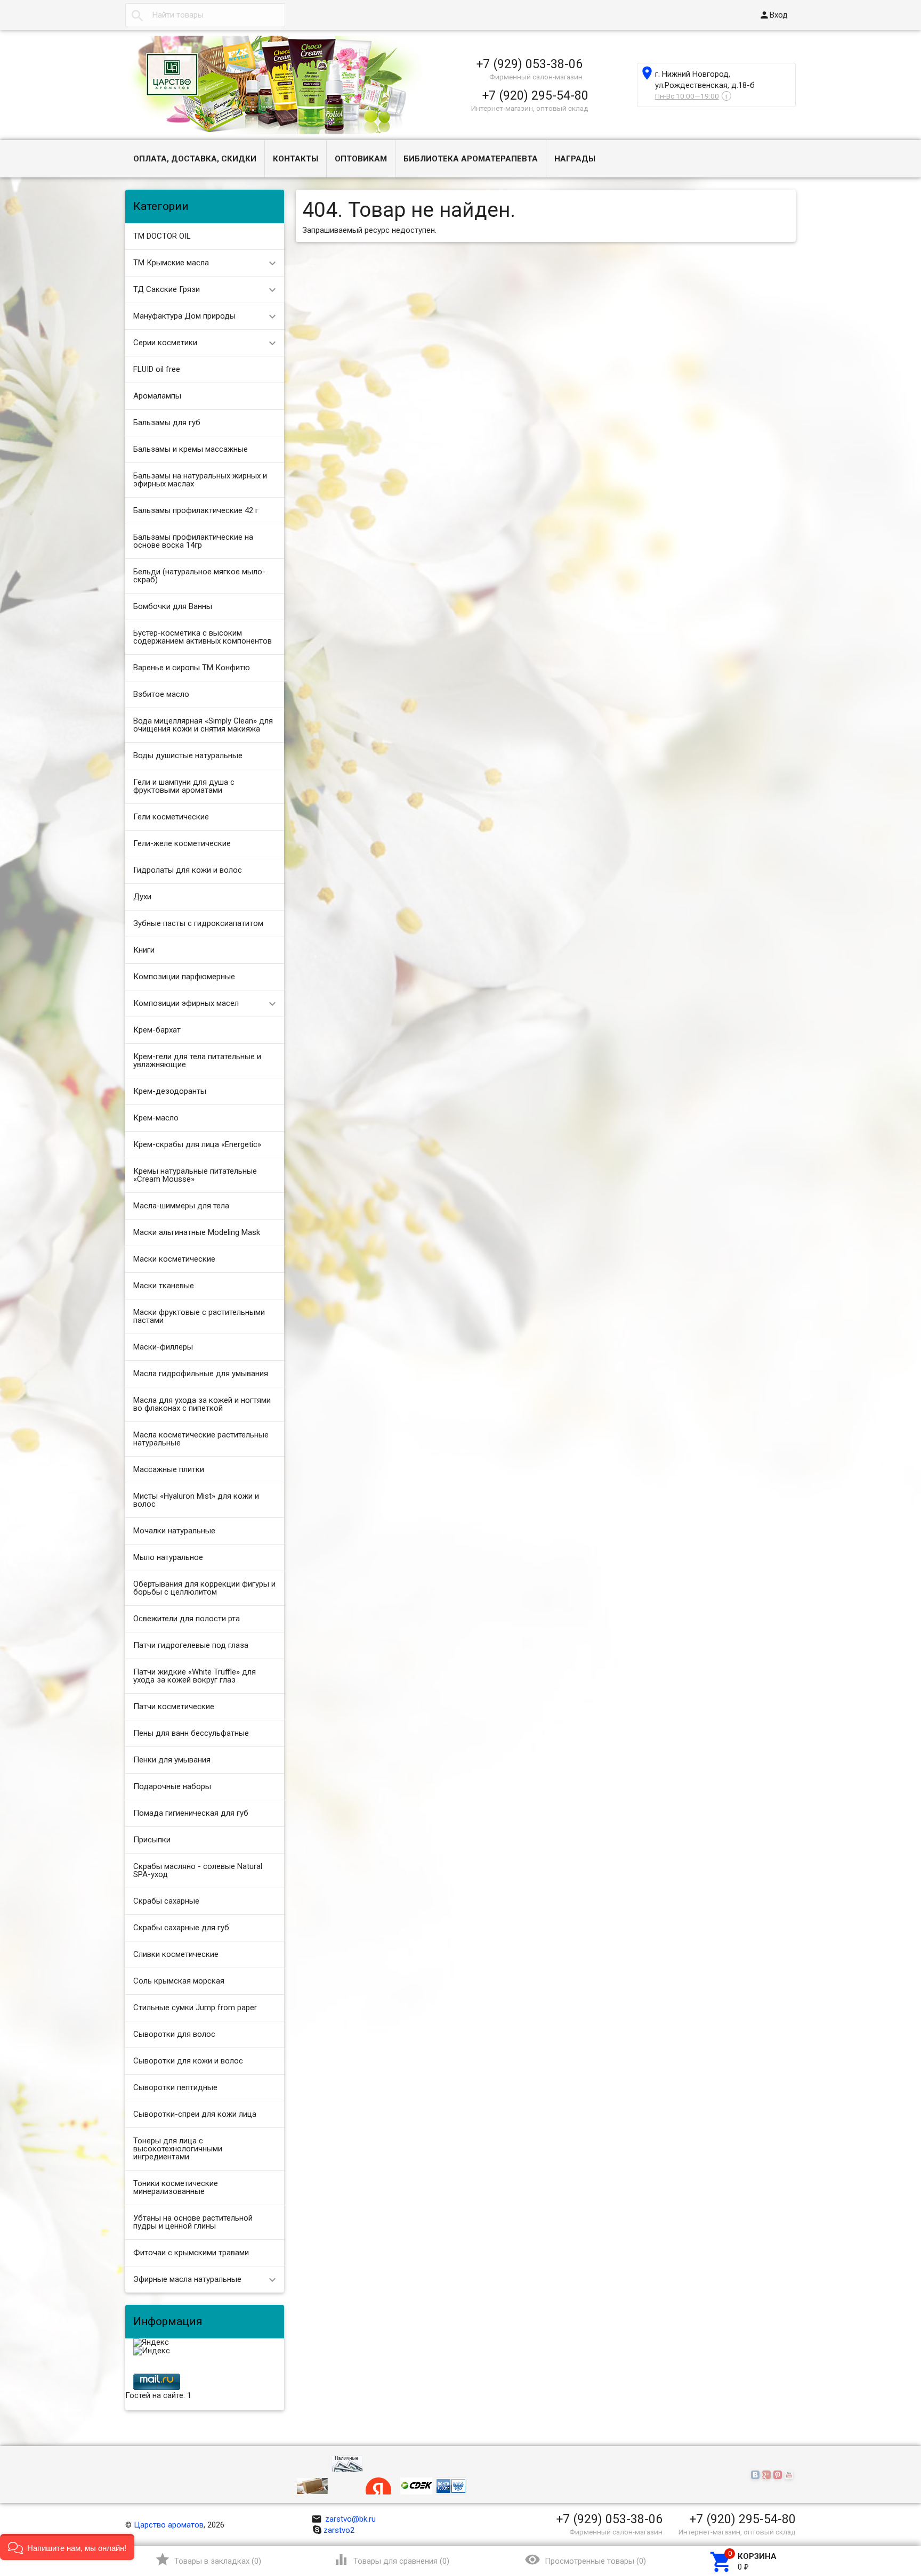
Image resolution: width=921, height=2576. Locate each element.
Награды (575, 159)
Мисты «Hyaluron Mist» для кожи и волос (196, 1500)
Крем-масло (156, 1118)
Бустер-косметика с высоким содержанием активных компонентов (203, 637)
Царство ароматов (169, 2525)
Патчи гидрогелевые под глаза (191, 1645)
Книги (144, 950)
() (208, 2559)
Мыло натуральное (168, 1557)
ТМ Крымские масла (171, 263)
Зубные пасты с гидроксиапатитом (198, 923)
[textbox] (205, 15)
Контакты (296, 159)
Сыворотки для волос (174, 2034)
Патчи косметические (174, 1707)
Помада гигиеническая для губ (191, 1813)
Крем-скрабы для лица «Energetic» (197, 1144)
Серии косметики (165, 343)
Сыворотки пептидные (175, 2087)
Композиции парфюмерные (184, 977)
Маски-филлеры (163, 1347)
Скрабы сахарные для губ (181, 1928)
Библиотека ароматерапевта (471, 159)
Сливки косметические (176, 1954)
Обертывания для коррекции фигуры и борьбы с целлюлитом (204, 1588)
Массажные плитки (169, 1469)
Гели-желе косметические (182, 843)
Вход (773, 15)
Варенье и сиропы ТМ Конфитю (192, 668)
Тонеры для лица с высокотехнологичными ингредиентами (178, 2149)
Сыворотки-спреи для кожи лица (195, 2114)
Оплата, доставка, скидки (195, 159)
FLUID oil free (157, 369)
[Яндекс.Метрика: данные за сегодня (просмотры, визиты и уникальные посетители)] (151, 2343)
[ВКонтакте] (757, 2475)
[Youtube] (790, 2475)
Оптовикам (361, 159)
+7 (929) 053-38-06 (530, 64)
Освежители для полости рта (187, 1619)
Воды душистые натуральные (188, 755)
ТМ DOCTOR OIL (162, 236)
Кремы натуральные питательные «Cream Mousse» (195, 1175)
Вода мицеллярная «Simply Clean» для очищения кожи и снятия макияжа (203, 725)
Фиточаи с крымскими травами (191, 2253)
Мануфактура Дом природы (184, 316)
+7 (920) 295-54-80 (535, 95)
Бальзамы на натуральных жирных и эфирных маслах (200, 480)
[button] (67, 2547)
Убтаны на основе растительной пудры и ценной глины (193, 2222)
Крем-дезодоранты (170, 1091)
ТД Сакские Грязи (167, 289)
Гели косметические (171, 817)
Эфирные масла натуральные (187, 2279)
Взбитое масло (161, 694)
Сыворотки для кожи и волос (188, 2061)
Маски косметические (174, 1259)
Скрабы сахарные (166, 1901)
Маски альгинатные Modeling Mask (197, 1232)
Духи (142, 897)
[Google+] (768, 2475)
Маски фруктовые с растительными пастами (199, 1316)
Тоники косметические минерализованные (176, 2187)
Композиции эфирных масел (186, 1003)
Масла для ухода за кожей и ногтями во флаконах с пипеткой (202, 1404)
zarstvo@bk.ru (344, 2519)
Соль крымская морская (179, 1981)
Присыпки (152, 1840)
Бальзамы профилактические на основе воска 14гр (193, 541)
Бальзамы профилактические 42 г (196, 510)
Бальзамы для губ (167, 422)
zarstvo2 (339, 2530)
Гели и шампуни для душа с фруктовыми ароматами (184, 786)
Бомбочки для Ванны (173, 606)
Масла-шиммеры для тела (181, 1206)
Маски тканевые (164, 1286)
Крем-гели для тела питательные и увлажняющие (197, 1061)
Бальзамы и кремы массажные (191, 449)
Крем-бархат (157, 1030)
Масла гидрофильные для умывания (201, 1374)
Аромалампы (157, 396)
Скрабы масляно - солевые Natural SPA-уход (198, 1870)
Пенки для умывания (172, 1760)
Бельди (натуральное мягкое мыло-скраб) (199, 576)
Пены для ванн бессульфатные (191, 1733)
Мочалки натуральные (174, 1531)
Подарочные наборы (172, 1786)
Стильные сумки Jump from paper (195, 2008)
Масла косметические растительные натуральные (201, 1439)
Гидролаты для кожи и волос (188, 870)
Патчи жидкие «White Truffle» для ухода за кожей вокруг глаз (195, 1676)
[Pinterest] (779, 2475)
